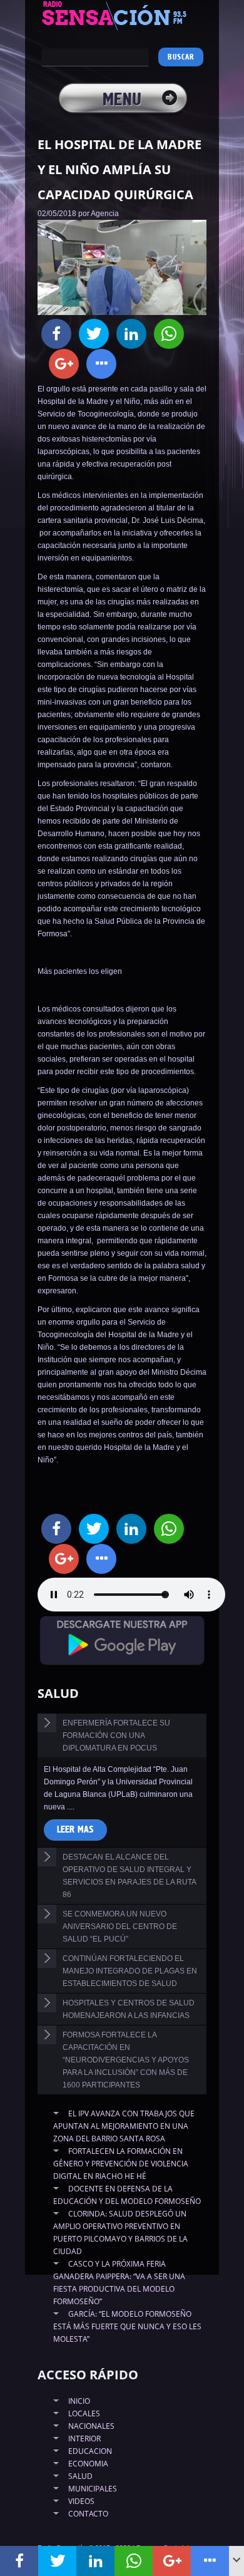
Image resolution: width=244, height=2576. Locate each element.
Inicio (79, 2401)
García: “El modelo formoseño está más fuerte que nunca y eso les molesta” (127, 2326)
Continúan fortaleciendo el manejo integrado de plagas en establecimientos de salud (130, 1971)
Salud (80, 2476)
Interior (84, 2439)
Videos (81, 2501)
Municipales (93, 2489)
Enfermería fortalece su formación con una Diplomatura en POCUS (116, 1735)
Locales (84, 2413)
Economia (88, 2464)
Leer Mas (75, 1830)
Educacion (90, 2451)
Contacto (88, 2514)
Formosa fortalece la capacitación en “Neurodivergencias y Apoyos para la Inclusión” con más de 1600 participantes (126, 2060)
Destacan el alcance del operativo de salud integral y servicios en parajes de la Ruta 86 (130, 1876)
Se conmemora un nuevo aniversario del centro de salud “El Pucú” (120, 1927)
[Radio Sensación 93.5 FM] (122, 15)
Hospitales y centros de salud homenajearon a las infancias (129, 2009)
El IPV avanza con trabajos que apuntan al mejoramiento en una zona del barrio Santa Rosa (124, 2126)
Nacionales (91, 2426)
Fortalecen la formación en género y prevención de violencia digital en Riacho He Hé (121, 2164)
